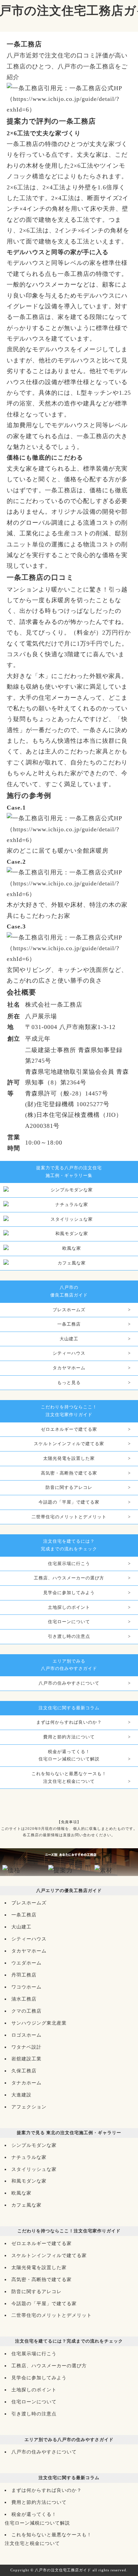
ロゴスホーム (26, 2035)
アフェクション (29, 2107)
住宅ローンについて (69, 1622)
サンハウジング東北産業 (39, 2023)
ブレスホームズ (69, 1310)
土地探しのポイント (69, 1607)
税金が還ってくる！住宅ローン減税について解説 (69, 1756)
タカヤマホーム (69, 1368)
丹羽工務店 (24, 1975)
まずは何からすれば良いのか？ (69, 1722)
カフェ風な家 (26, 2205)
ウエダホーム (26, 1963)
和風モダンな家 (29, 2181)
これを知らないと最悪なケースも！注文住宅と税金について (69, 1778)
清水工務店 (24, 1999)
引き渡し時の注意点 (69, 1637)
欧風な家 (21, 2193)
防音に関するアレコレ (69, 1488)
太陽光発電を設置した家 (69, 1458)
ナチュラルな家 (29, 2157)
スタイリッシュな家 (34, 2169)
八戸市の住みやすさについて (69, 1683)
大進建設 (21, 2095)
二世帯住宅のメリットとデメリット (69, 1517)
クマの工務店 (26, 2011)
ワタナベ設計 (26, 2047)
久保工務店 (24, 2071)
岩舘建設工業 (26, 2059)
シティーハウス (69, 1353)
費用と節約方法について (69, 1737)
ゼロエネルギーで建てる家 (69, 1429)
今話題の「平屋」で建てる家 (69, 1502)
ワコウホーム (26, 1987)
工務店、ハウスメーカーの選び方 (69, 1578)
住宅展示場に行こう (69, 1564)
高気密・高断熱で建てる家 (69, 1473)
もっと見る (69, 1383)
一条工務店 (69, 1324)
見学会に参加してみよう (69, 1593)
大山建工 (69, 1339)
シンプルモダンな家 (34, 2145)
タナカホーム (26, 2083)
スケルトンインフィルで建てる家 (69, 1444)
